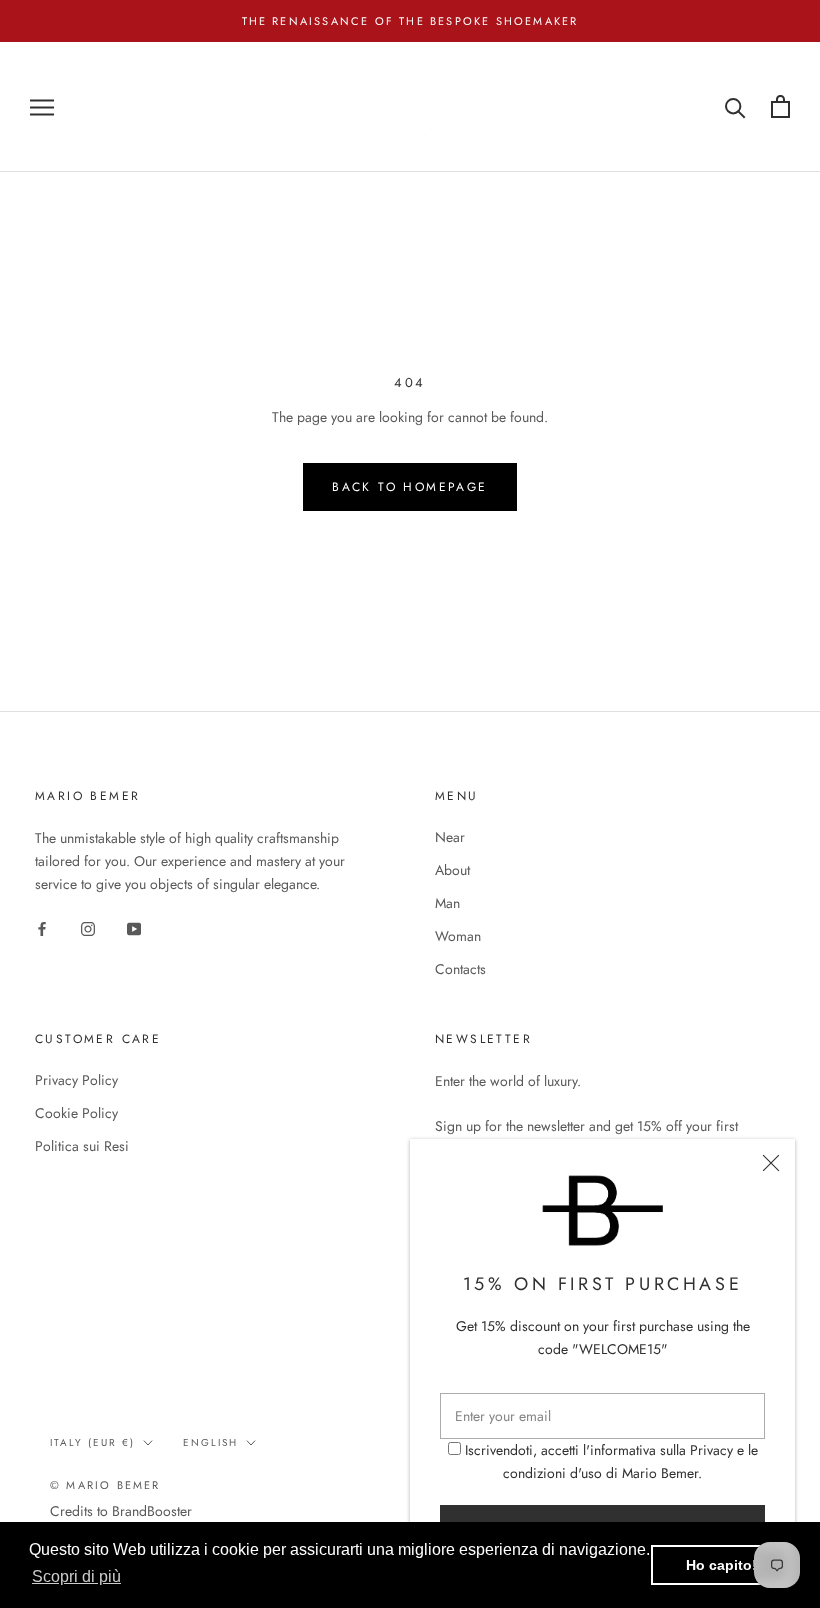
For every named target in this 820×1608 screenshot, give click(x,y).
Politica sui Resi (82, 1146)
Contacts (460, 969)
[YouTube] (134, 927)
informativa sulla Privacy (661, 1450)
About (452, 870)
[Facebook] (42, 927)
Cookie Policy (76, 1113)
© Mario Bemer (105, 1485)
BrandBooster (152, 1511)
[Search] (735, 106)
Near (450, 837)
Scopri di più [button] (76, 1576)
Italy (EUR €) (92, 1442)
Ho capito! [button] (721, 1565)
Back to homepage (409, 487)
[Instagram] (88, 927)
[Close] (771, 1163)
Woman (458, 936)
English (210, 1442)
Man (447, 903)
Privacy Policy (76, 1080)
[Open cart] (780, 106)
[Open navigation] (42, 106)
